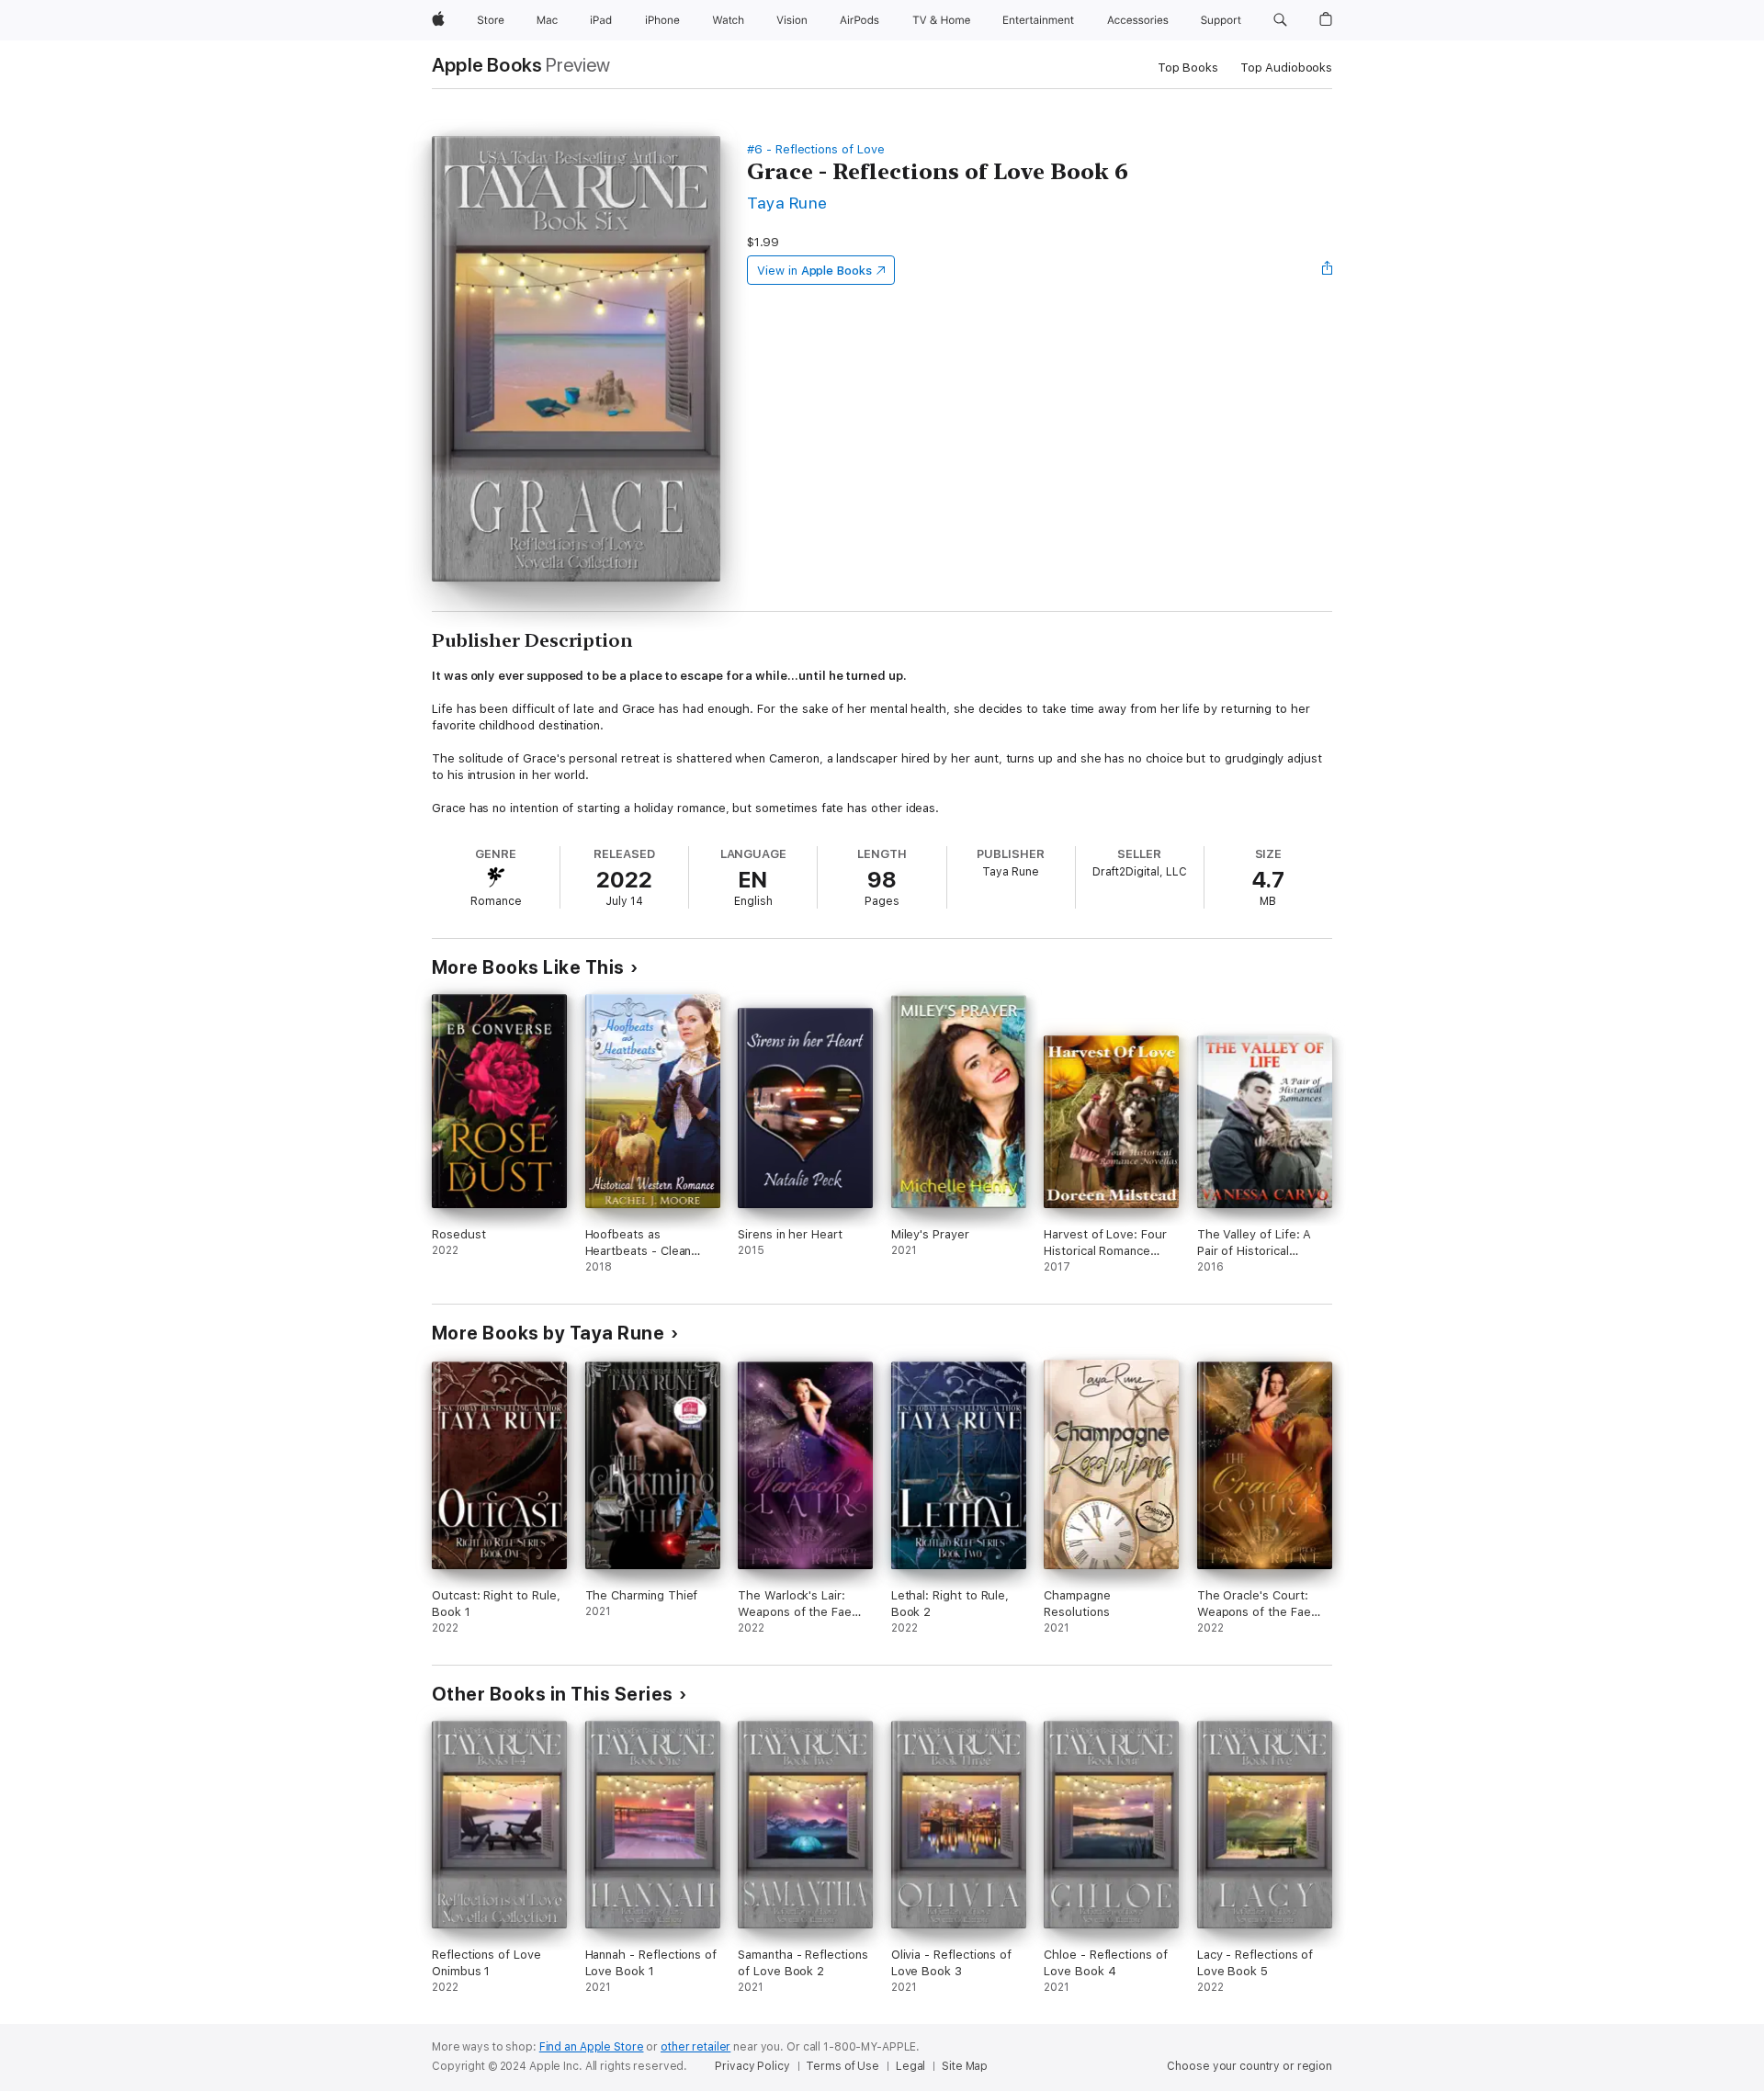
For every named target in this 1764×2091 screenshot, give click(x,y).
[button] (1280, 20)
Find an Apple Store (592, 2047)
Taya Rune (787, 203)
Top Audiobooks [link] (1286, 68)
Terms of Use (842, 2066)
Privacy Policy (752, 2066)
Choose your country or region (1249, 2066)
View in (814, 271)
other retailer (695, 2047)
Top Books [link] (1188, 68)
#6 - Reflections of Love (815, 149)
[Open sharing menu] (1328, 270)
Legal (910, 2066)
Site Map (965, 2066)
